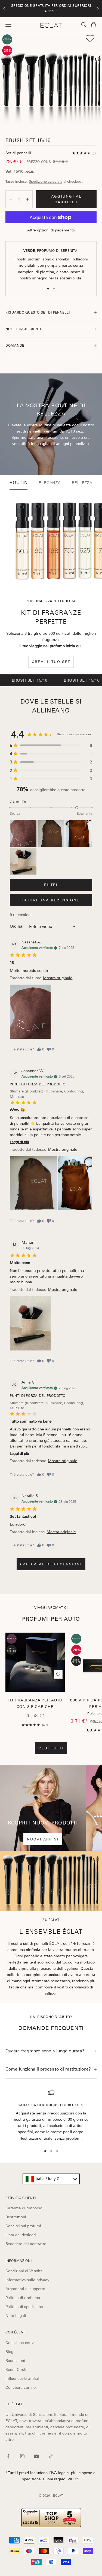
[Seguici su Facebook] (8, 2456)
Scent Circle (16, 2369)
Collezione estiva (21, 2343)
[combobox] (51, 2179)
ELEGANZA (50, 483)
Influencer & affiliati (23, 2378)
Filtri (51, 885)
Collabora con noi (21, 2387)
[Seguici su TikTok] (51, 2456)
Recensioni (15, 2361)
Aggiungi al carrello (66, 199)
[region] (51, 2116)
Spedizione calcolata (46, 181)
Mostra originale (58, 978)
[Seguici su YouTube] (36, 2456)
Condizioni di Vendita (24, 2271)
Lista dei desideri (21, 2235)
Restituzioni (16, 2217)
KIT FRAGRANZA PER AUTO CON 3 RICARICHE (35, 1703)
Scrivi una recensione (51, 900)
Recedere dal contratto (26, 2244)
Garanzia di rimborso (24, 2208)
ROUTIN (19, 483)
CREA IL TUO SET (51, 662)
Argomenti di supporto (25, 2289)
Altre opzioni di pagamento (51, 230)
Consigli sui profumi (23, 2226)
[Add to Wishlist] (90, 39)
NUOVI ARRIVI (43, 1839)
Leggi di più (19, 1142)
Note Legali (16, 2316)
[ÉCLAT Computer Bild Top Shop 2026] (51, 2518)
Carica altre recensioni (51, 1564)
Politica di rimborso (23, 2298)
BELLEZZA (82, 483)
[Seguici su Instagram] (22, 2456)
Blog (9, 2352)
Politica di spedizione (24, 2307)
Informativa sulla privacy (27, 2280)
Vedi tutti (51, 1748)
